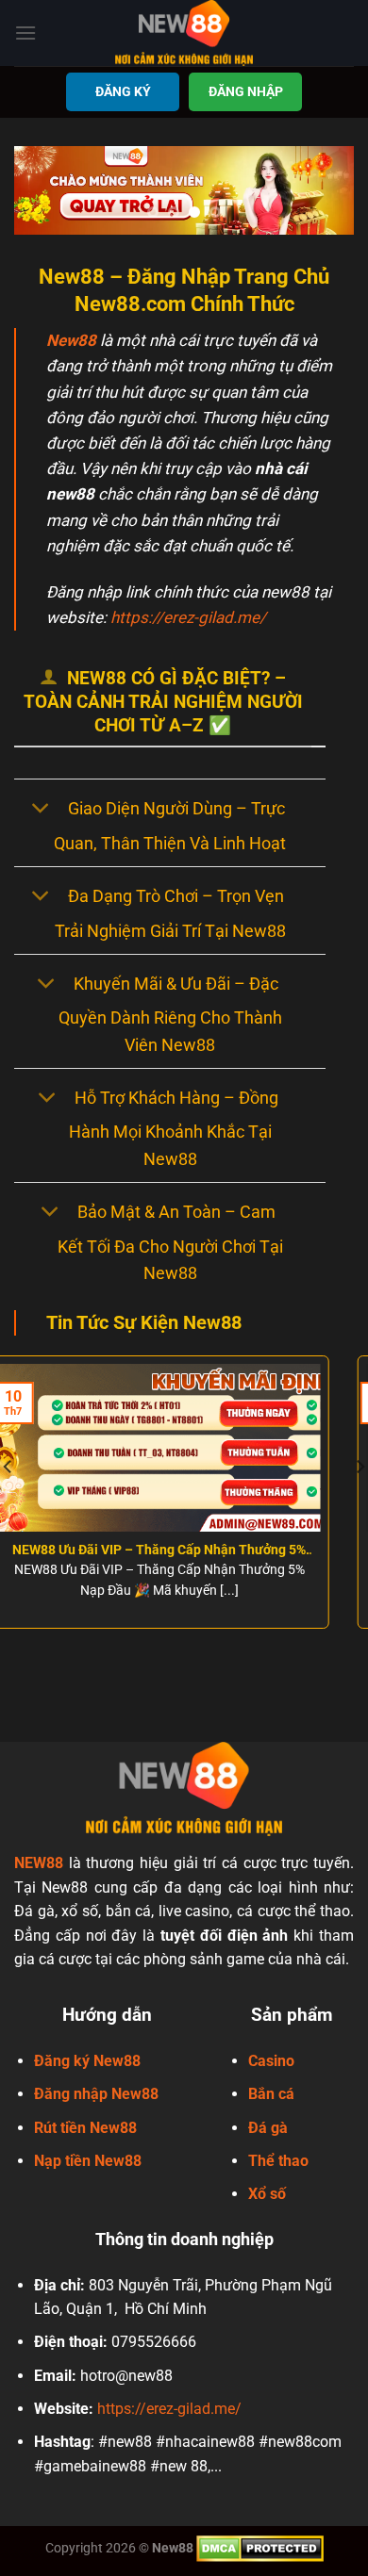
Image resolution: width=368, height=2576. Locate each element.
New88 (71, 340)
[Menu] (25, 33)
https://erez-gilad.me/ (188, 617)
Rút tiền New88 (85, 2128)
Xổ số (267, 2194)
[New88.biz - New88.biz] (184, 33)
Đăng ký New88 (87, 2061)
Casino (271, 2061)
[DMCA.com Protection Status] (260, 2548)
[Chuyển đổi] (40, 810)
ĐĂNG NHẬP (246, 91)
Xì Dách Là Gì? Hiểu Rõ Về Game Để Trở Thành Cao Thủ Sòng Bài (215, 1551)
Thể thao (278, 2161)
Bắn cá (271, 2094)
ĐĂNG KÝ (123, 91)
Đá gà (268, 2128)
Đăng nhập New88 (96, 2094)
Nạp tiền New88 (88, 2161)
